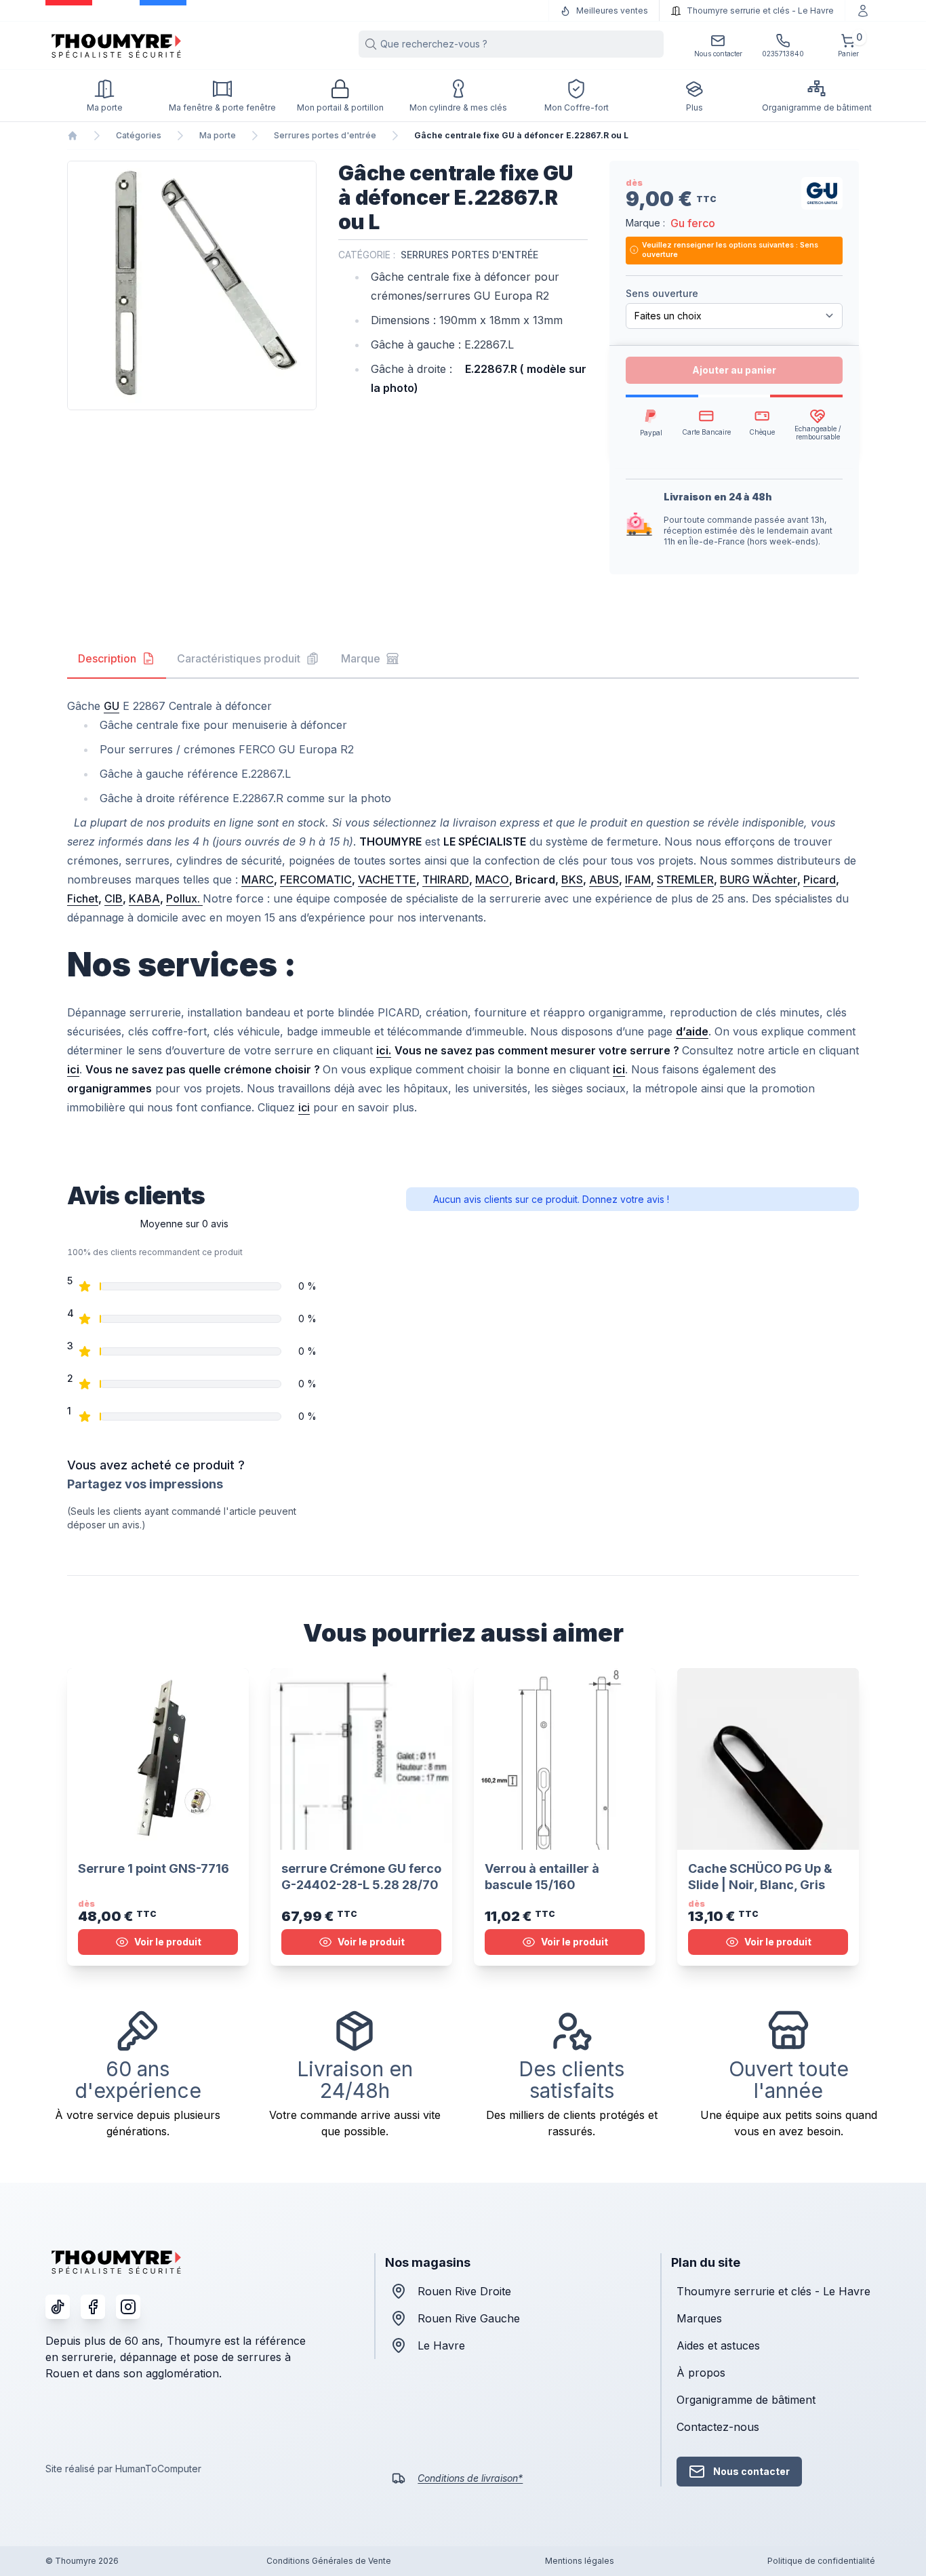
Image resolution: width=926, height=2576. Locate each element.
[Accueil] (73, 136)
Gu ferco (693, 223)
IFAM (638, 879)
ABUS (604, 879)
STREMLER (685, 879)
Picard (820, 879)
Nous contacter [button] (751, 2471)
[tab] (117, 659)
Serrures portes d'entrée (325, 135)
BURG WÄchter (759, 879)
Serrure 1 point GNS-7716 (154, 1868)
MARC (258, 879)
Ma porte (218, 135)
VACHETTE (387, 879)
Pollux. (184, 898)
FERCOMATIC (316, 879)
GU (112, 706)
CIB (114, 898)
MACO (492, 879)
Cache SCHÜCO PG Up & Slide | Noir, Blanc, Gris (760, 1877)
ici (304, 1107)
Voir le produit (168, 1942)
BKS (572, 879)
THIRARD (446, 879)
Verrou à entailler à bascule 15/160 (542, 1877)
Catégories (139, 135)
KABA (144, 898)
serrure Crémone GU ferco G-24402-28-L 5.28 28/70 (361, 1877)
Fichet (83, 898)
